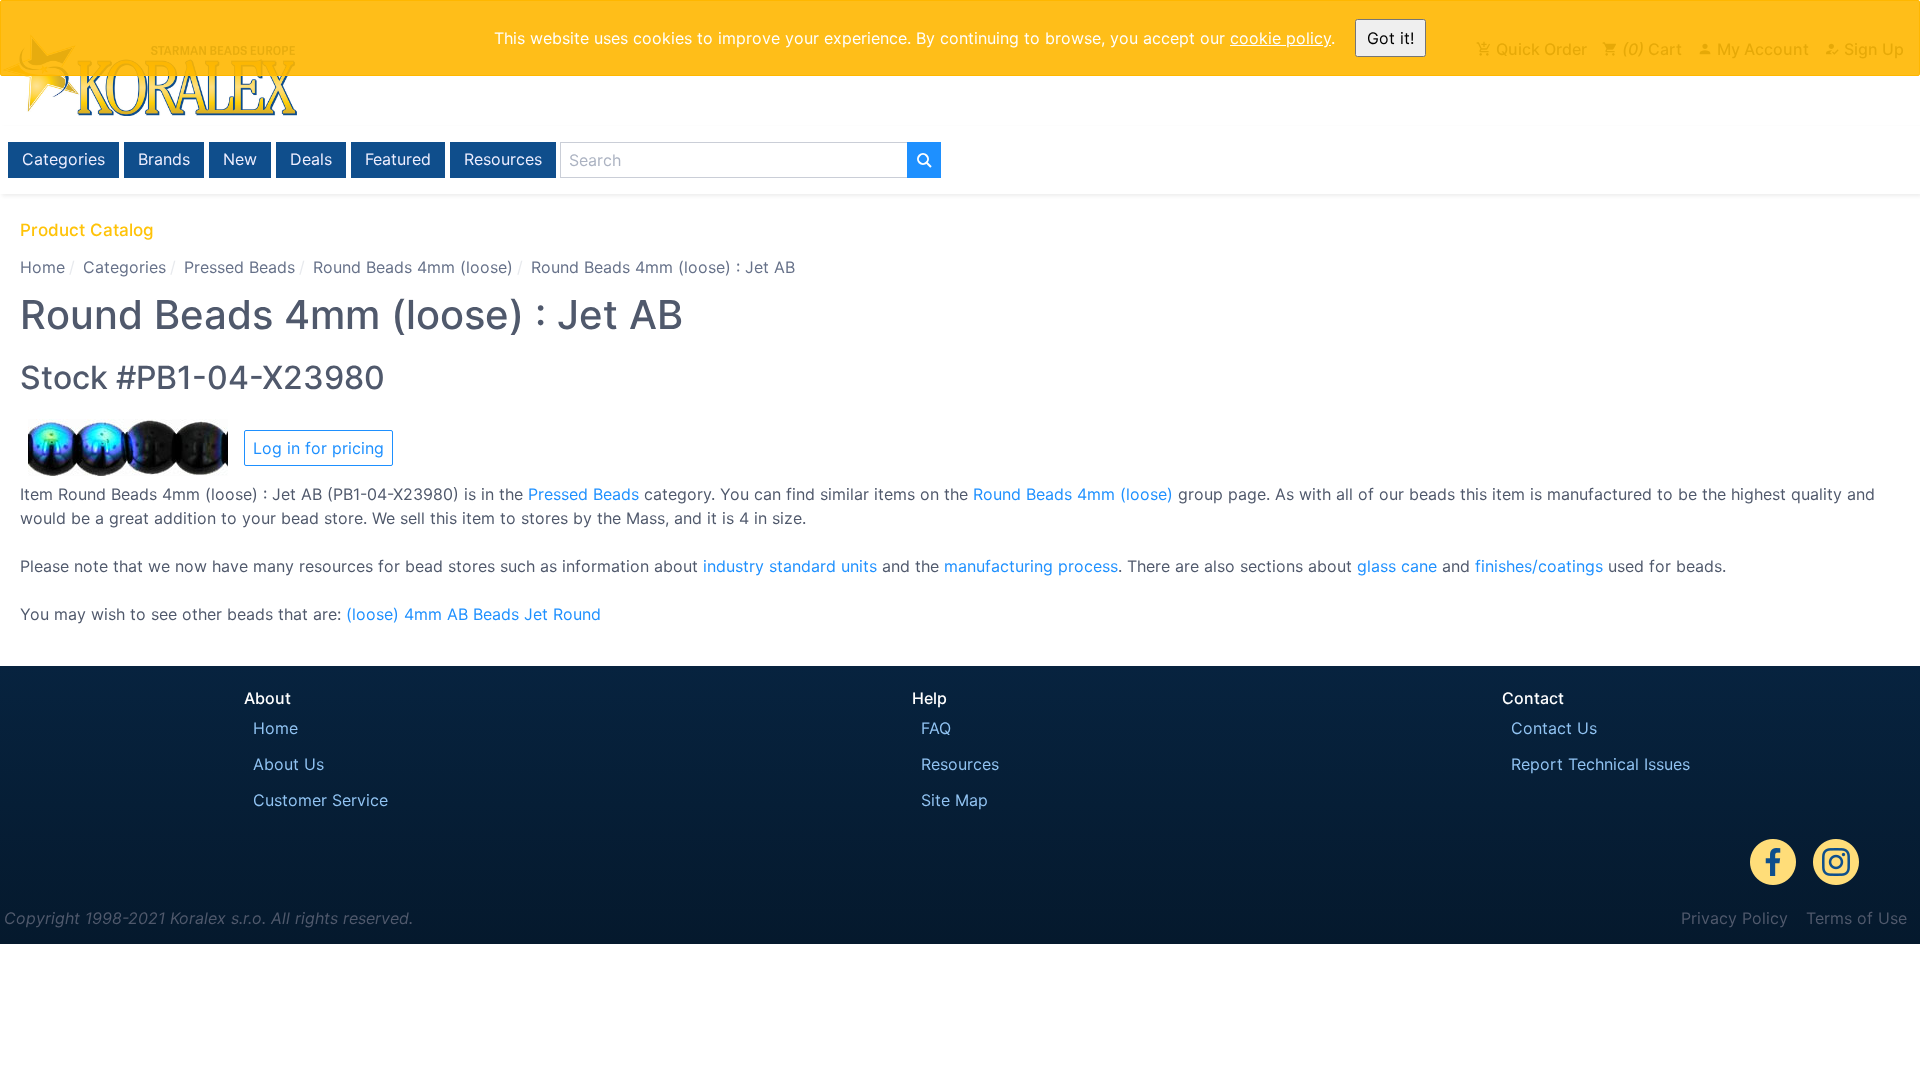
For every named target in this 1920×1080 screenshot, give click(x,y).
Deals (311, 159)
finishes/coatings (1539, 566)
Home (42, 267)
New (240, 159)
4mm (423, 614)
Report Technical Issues (1600, 764)
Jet (536, 614)
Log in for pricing (318, 448)
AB (457, 614)
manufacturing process (1031, 566)
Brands (164, 159)
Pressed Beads (239, 267)
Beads (496, 614)
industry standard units (790, 566)
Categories (63, 159)
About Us (288, 764)
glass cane (1397, 566)
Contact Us (1554, 728)
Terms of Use (1856, 918)
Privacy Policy (1734, 918)
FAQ (936, 728)
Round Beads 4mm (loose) (413, 267)
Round (577, 614)
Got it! (1390, 38)
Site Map (954, 800)
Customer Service (320, 800)
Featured (398, 159)
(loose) (372, 614)
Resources (503, 159)
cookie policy (1280, 38)
